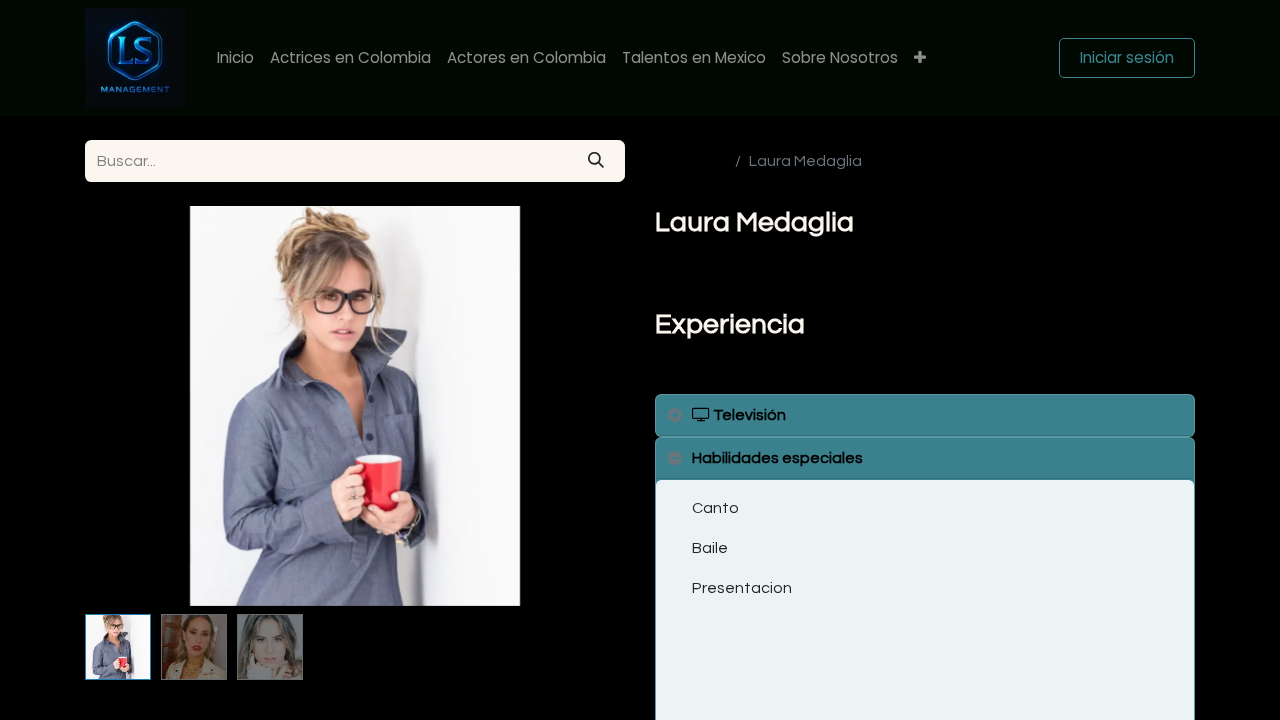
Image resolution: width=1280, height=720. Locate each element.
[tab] (925, 415)
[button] (125, 406)
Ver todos (691, 161)
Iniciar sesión (1127, 57)
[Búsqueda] (596, 161)
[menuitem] (235, 58)
